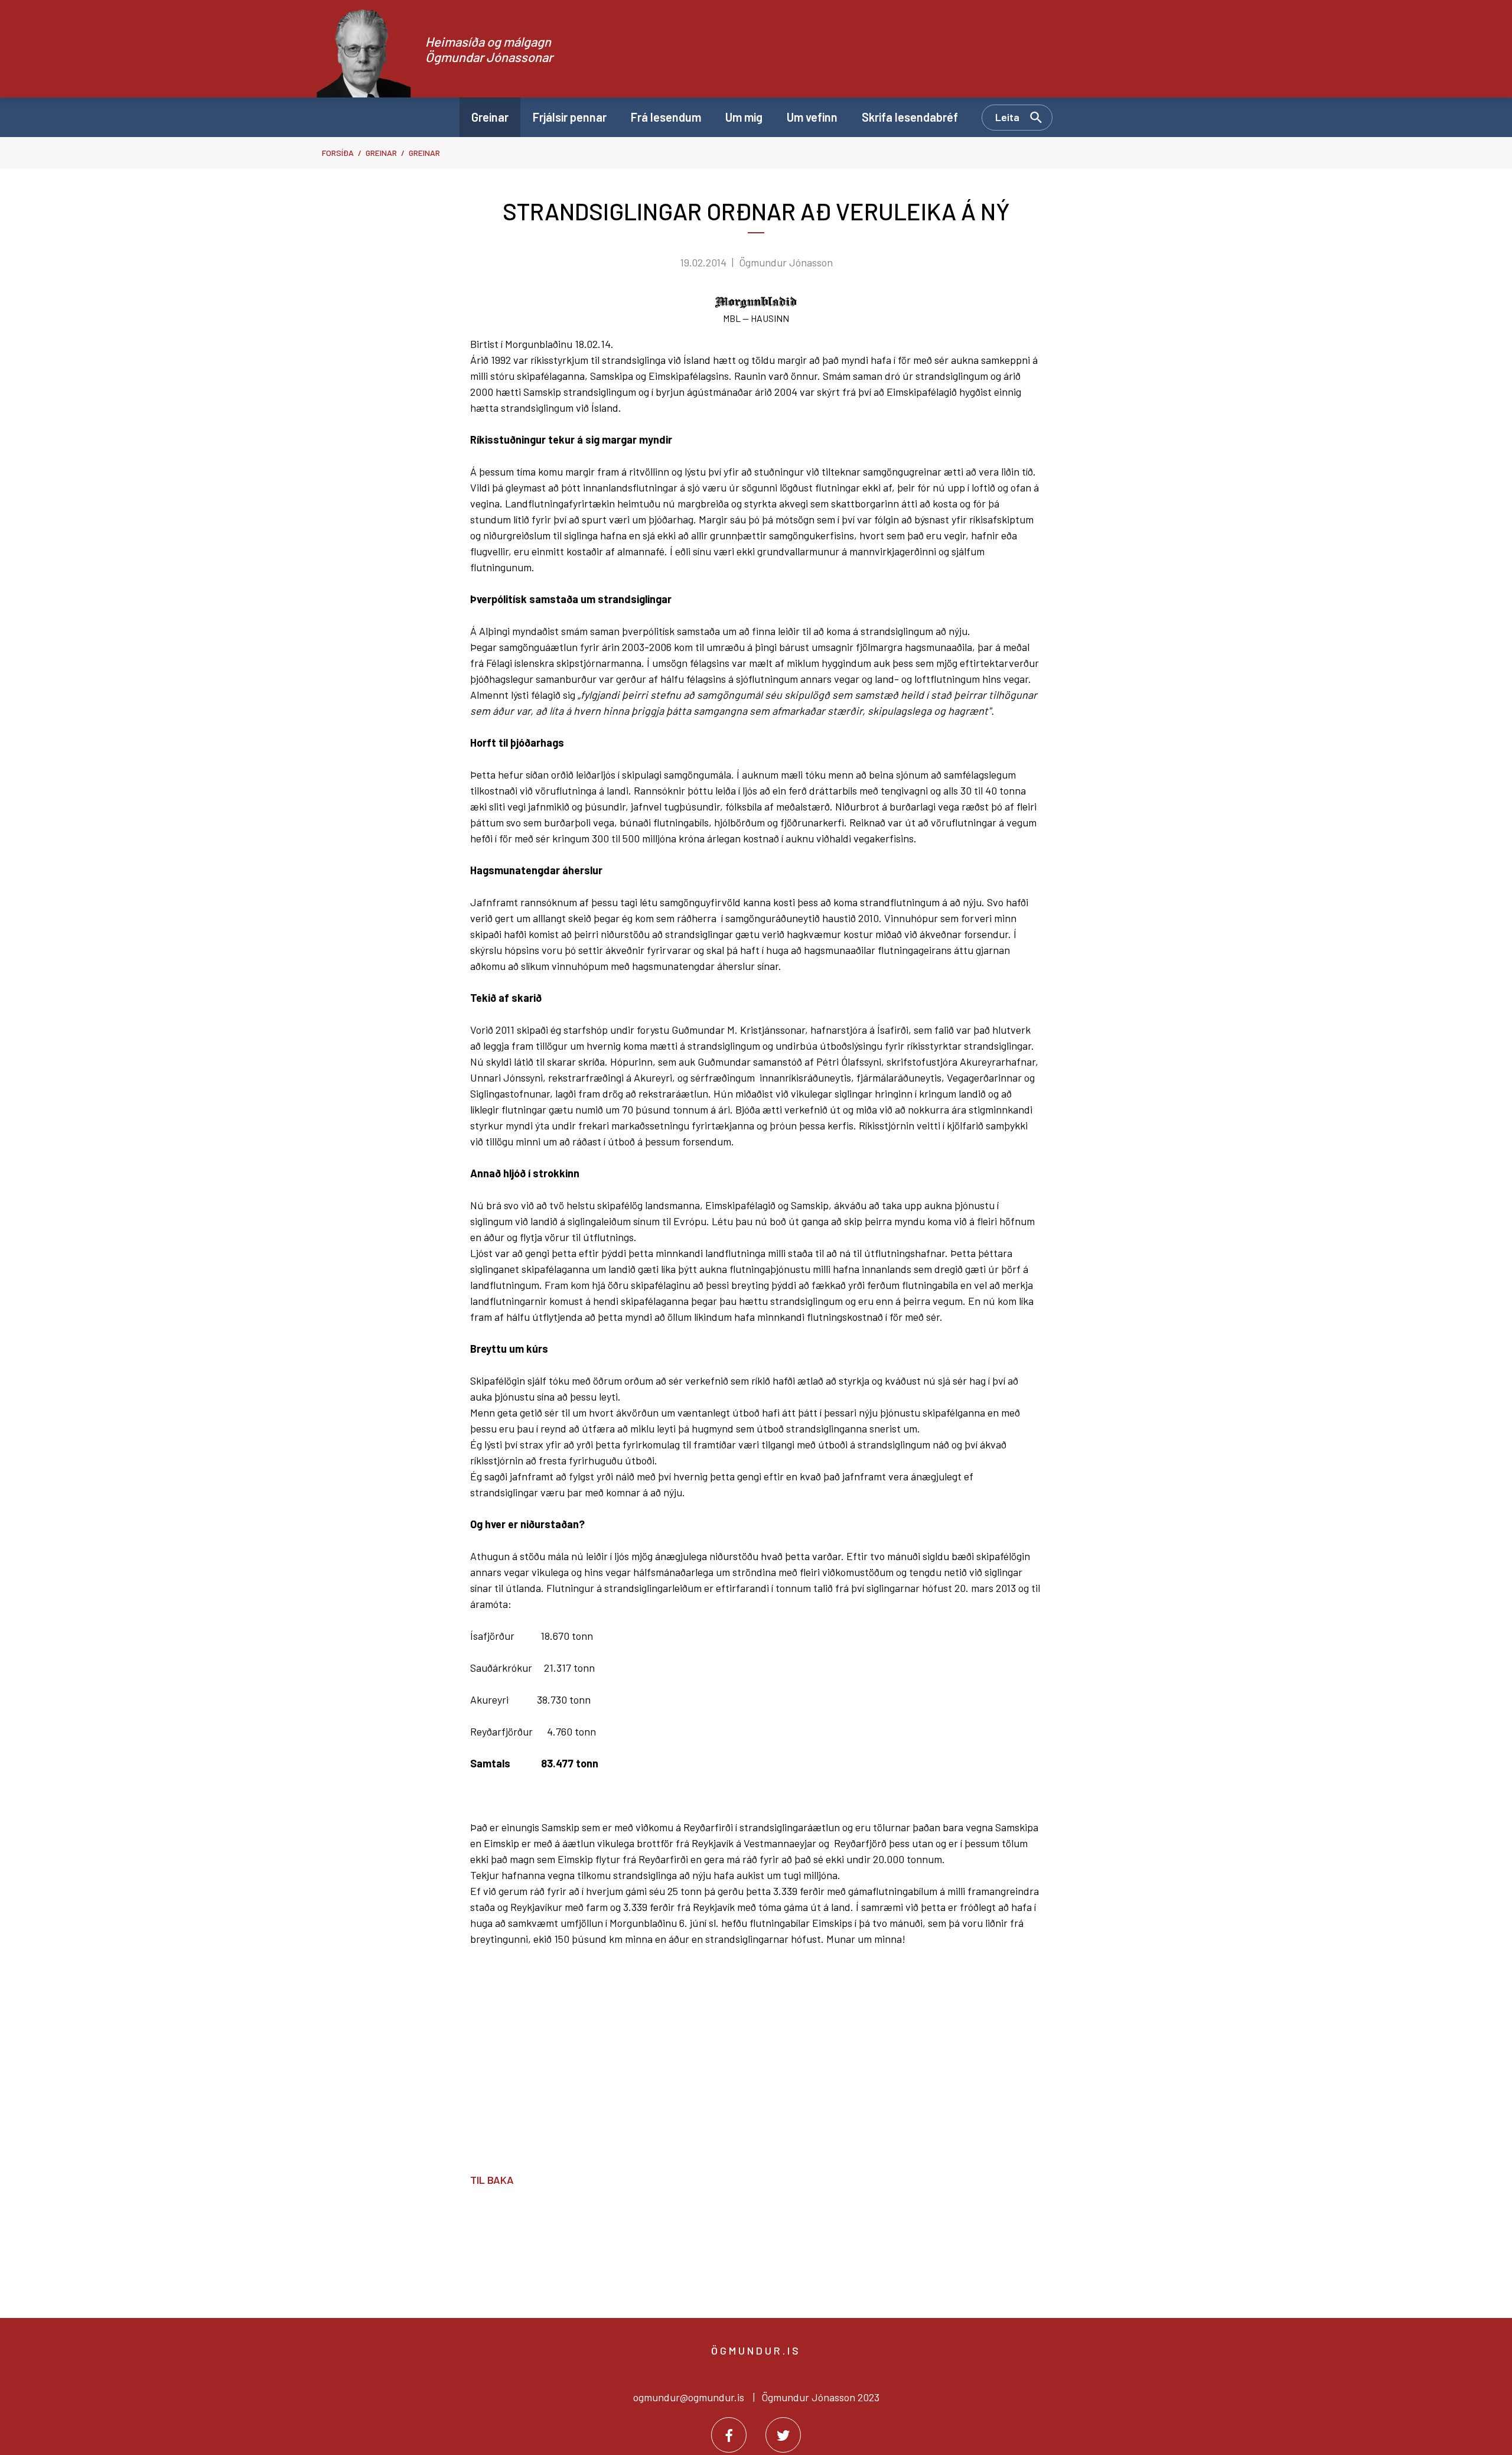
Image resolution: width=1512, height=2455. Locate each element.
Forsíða (338, 153)
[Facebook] (729, 2435)
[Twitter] (783, 2435)
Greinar (381, 153)
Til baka (492, 2180)
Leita (1007, 117)
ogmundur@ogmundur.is (689, 2397)
